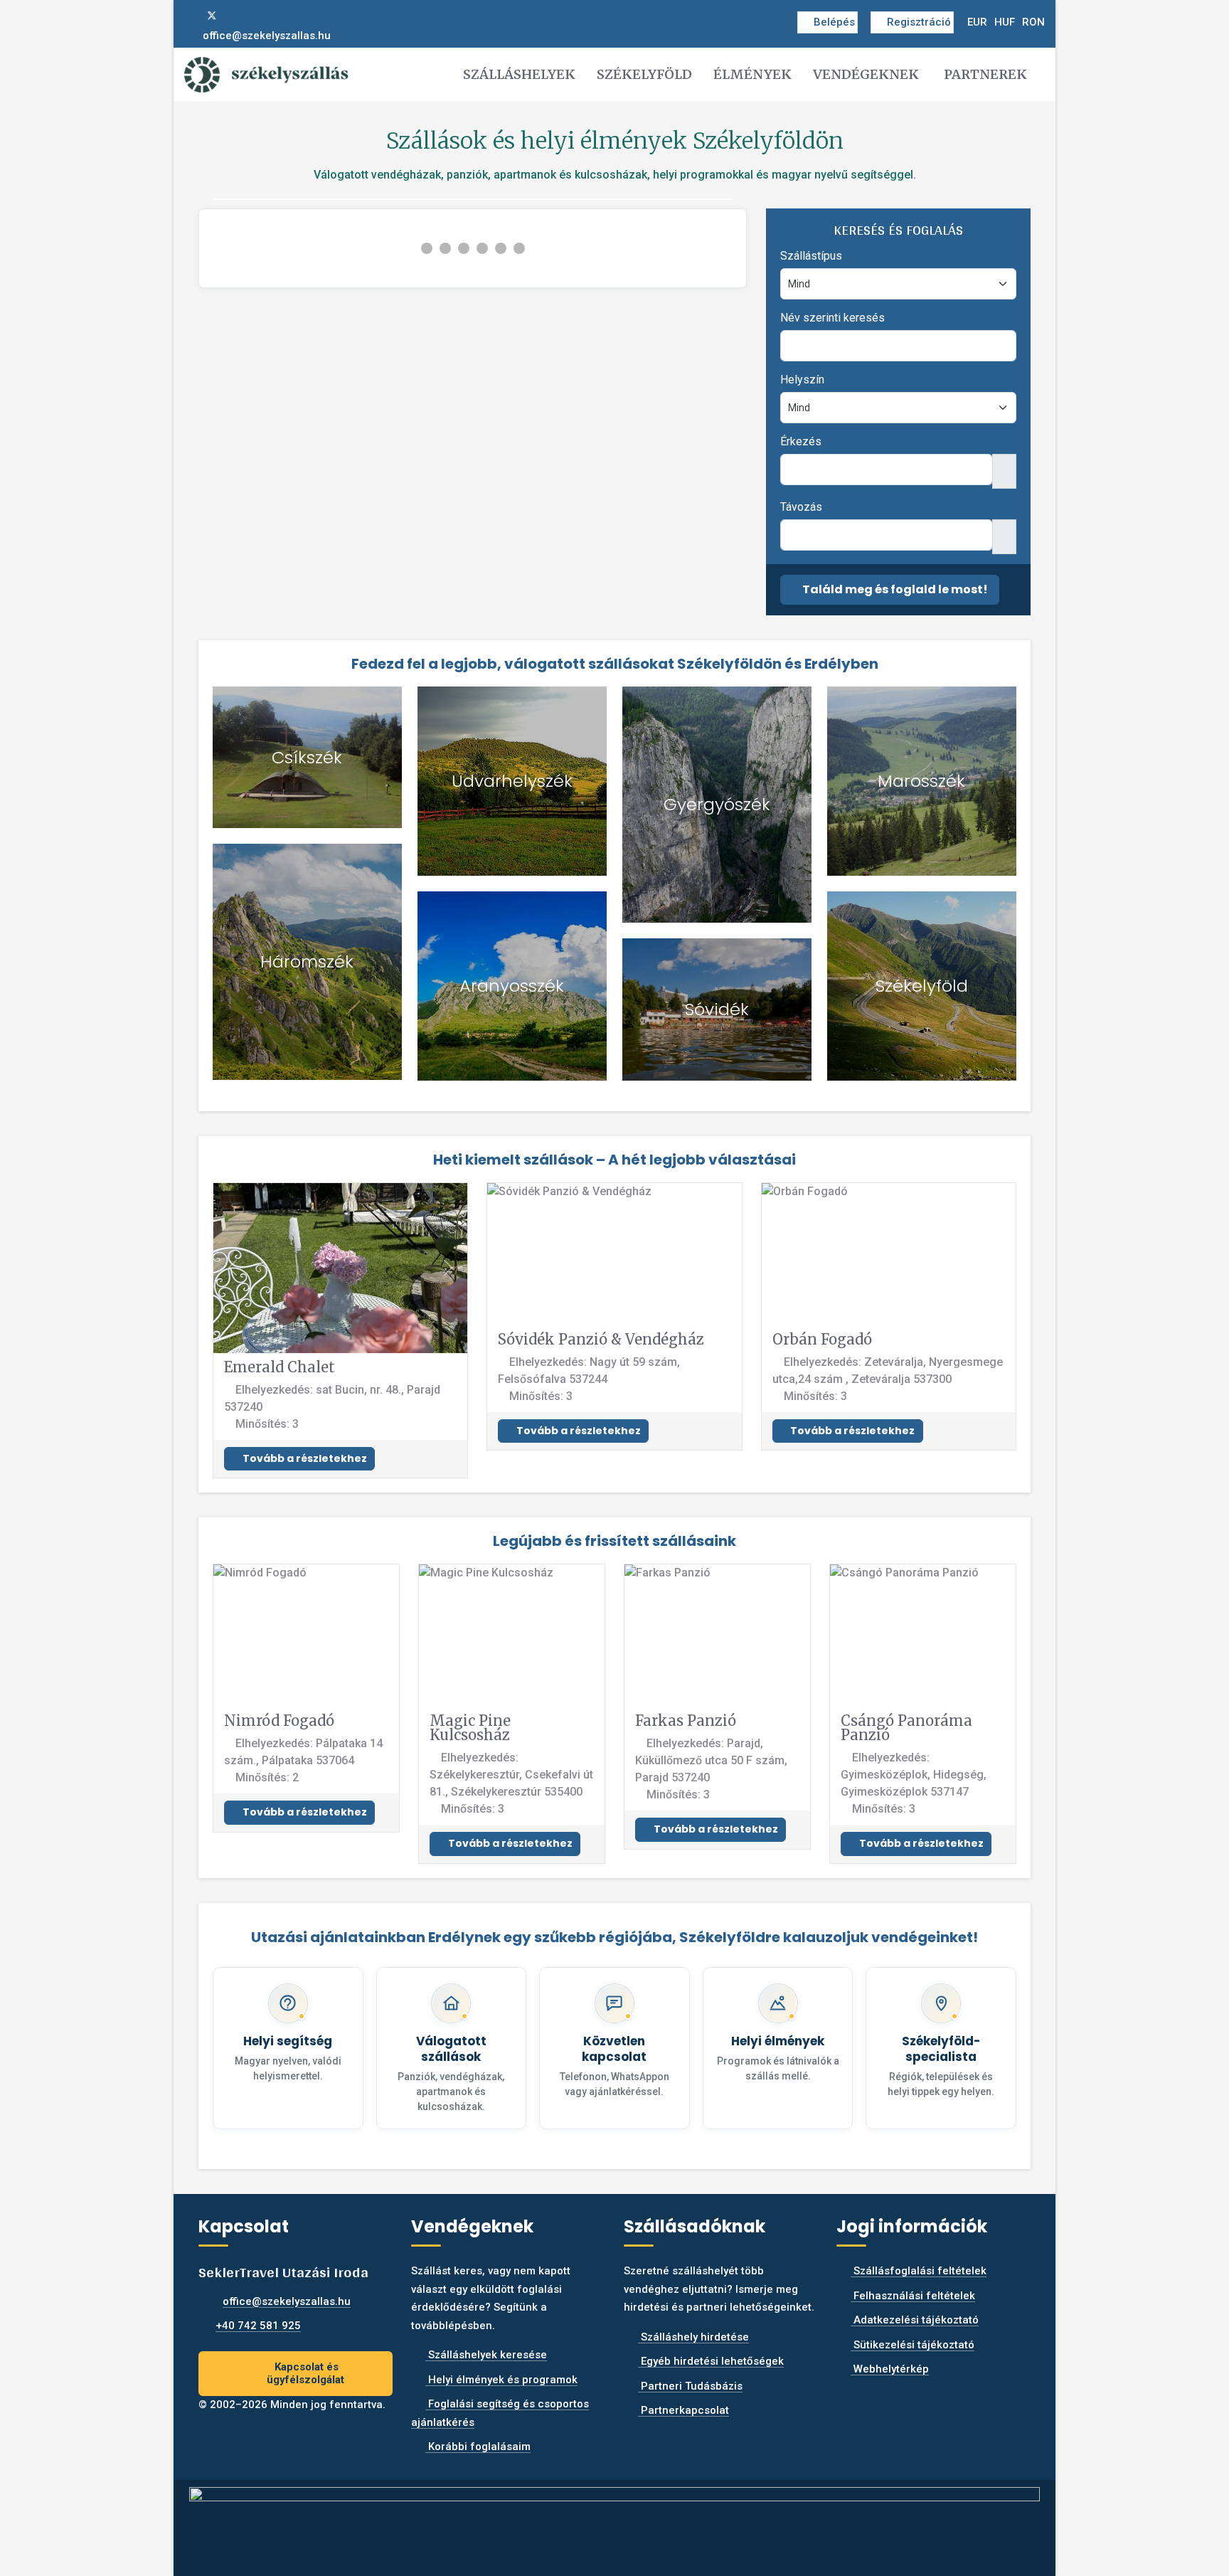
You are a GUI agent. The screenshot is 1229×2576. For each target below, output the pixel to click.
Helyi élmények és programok (501, 2380)
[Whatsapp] (258, 16)
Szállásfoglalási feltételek (919, 2271)
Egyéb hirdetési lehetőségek (711, 2361)
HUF (1005, 22)
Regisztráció (919, 22)
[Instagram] (235, 16)
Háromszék (307, 961)
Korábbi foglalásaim (478, 2447)
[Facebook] (188, 16)
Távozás (801, 507)
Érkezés (801, 441)
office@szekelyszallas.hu (267, 36)
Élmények (752, 74)
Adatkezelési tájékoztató (915, 2320)
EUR (977, 22)
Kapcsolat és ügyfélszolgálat (305, 2374)
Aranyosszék (512, 986)
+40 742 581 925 (258, 2326)
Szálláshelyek (519, 74)
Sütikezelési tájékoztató (913, 2345)
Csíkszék (307, 757)
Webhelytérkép (890, 2369)
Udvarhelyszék (512, 781)
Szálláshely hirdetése (693, 2337)
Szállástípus (811, 256)
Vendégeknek (866, 74)
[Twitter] (212, 16)
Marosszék (921, 781)
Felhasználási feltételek (913, 2296)
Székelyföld (644, 74)
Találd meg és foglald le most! (894, 589)
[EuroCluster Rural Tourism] (614, 2522)
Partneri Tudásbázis (690, 2386)
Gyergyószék (717, 804)
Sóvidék (717, 1009)
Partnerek (985, 74)
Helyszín (802, 380)
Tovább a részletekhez (304, 1458)
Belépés (834, 22)
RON (1033, 22)
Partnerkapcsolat (683, 2410)
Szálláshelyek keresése (486, 2355)
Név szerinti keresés (832, 318)
